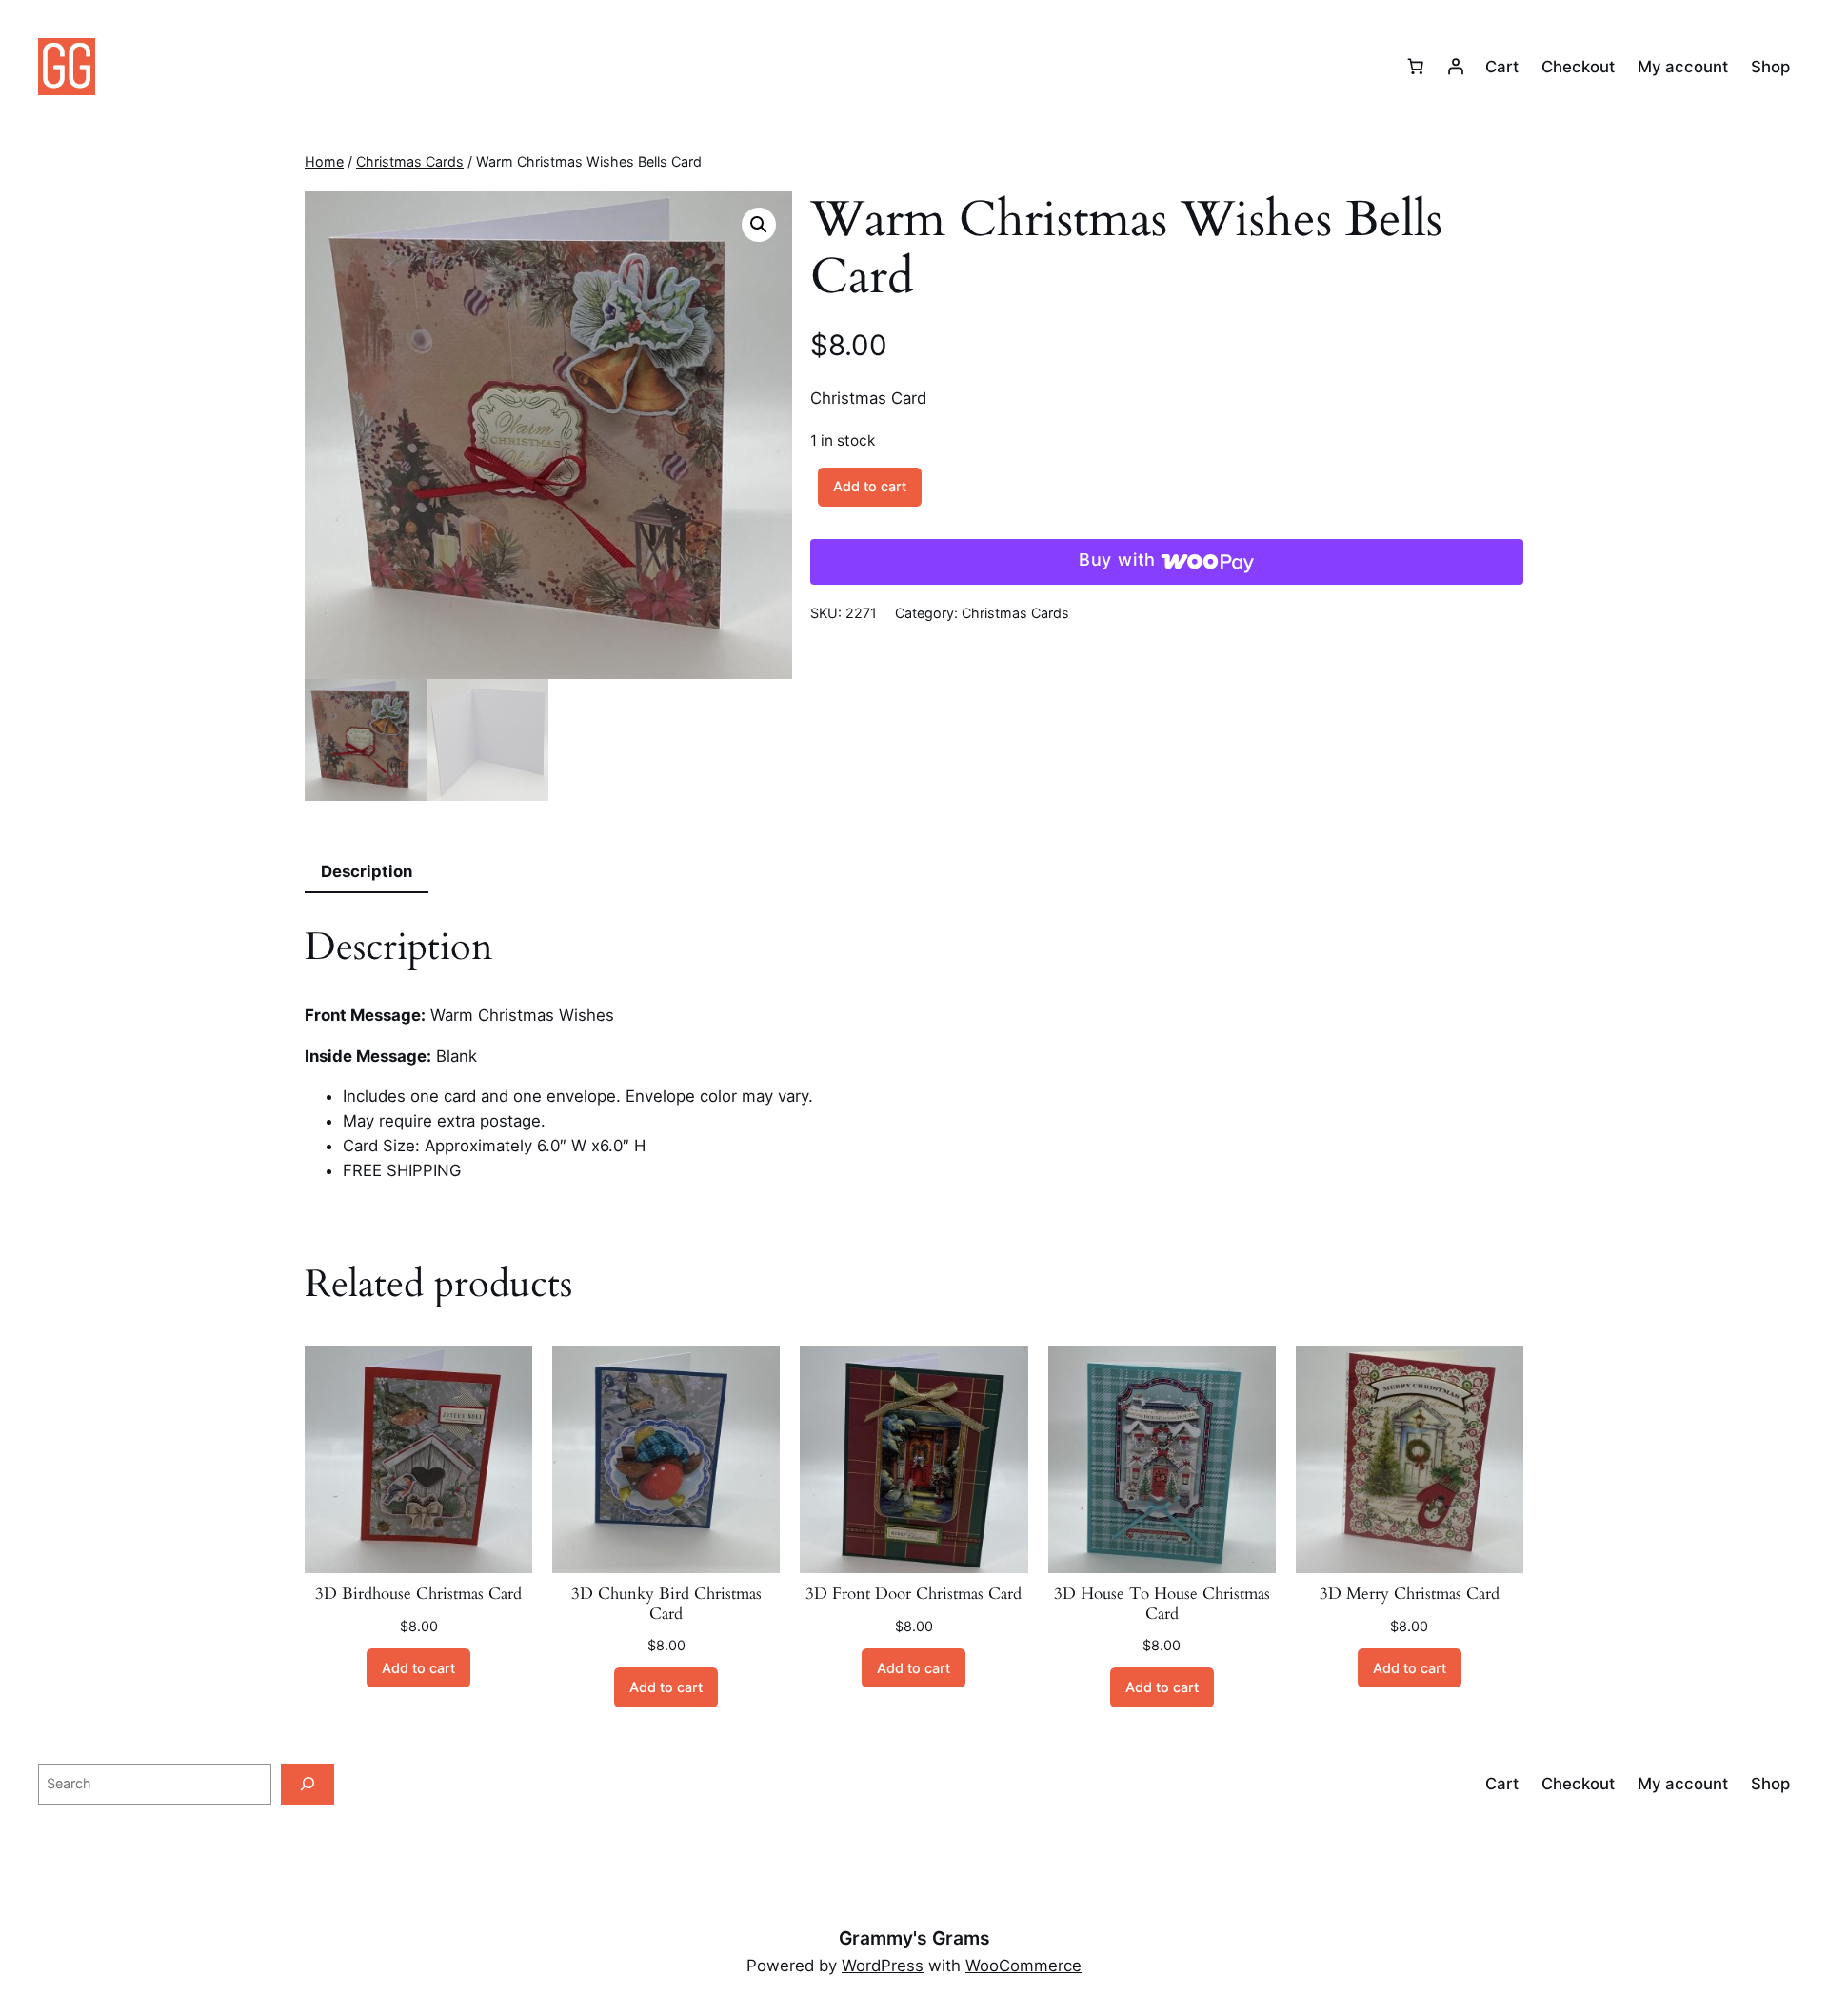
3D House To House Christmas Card (1162, 1604)
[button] (759, 225)
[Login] (1456, 67)
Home (324, 161)
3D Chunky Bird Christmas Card (666, 1604)
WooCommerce (1023, 1966)
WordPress (883, 1966)
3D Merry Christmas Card (1410, 1594)
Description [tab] (367, 871)
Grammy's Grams (914, 1938)
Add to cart (870, 486)
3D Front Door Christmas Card (914, 1594)
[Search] (308, 1784)
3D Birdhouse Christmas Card (418, 1594)
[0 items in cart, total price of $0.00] (1416, 67)
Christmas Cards (410, 161)
